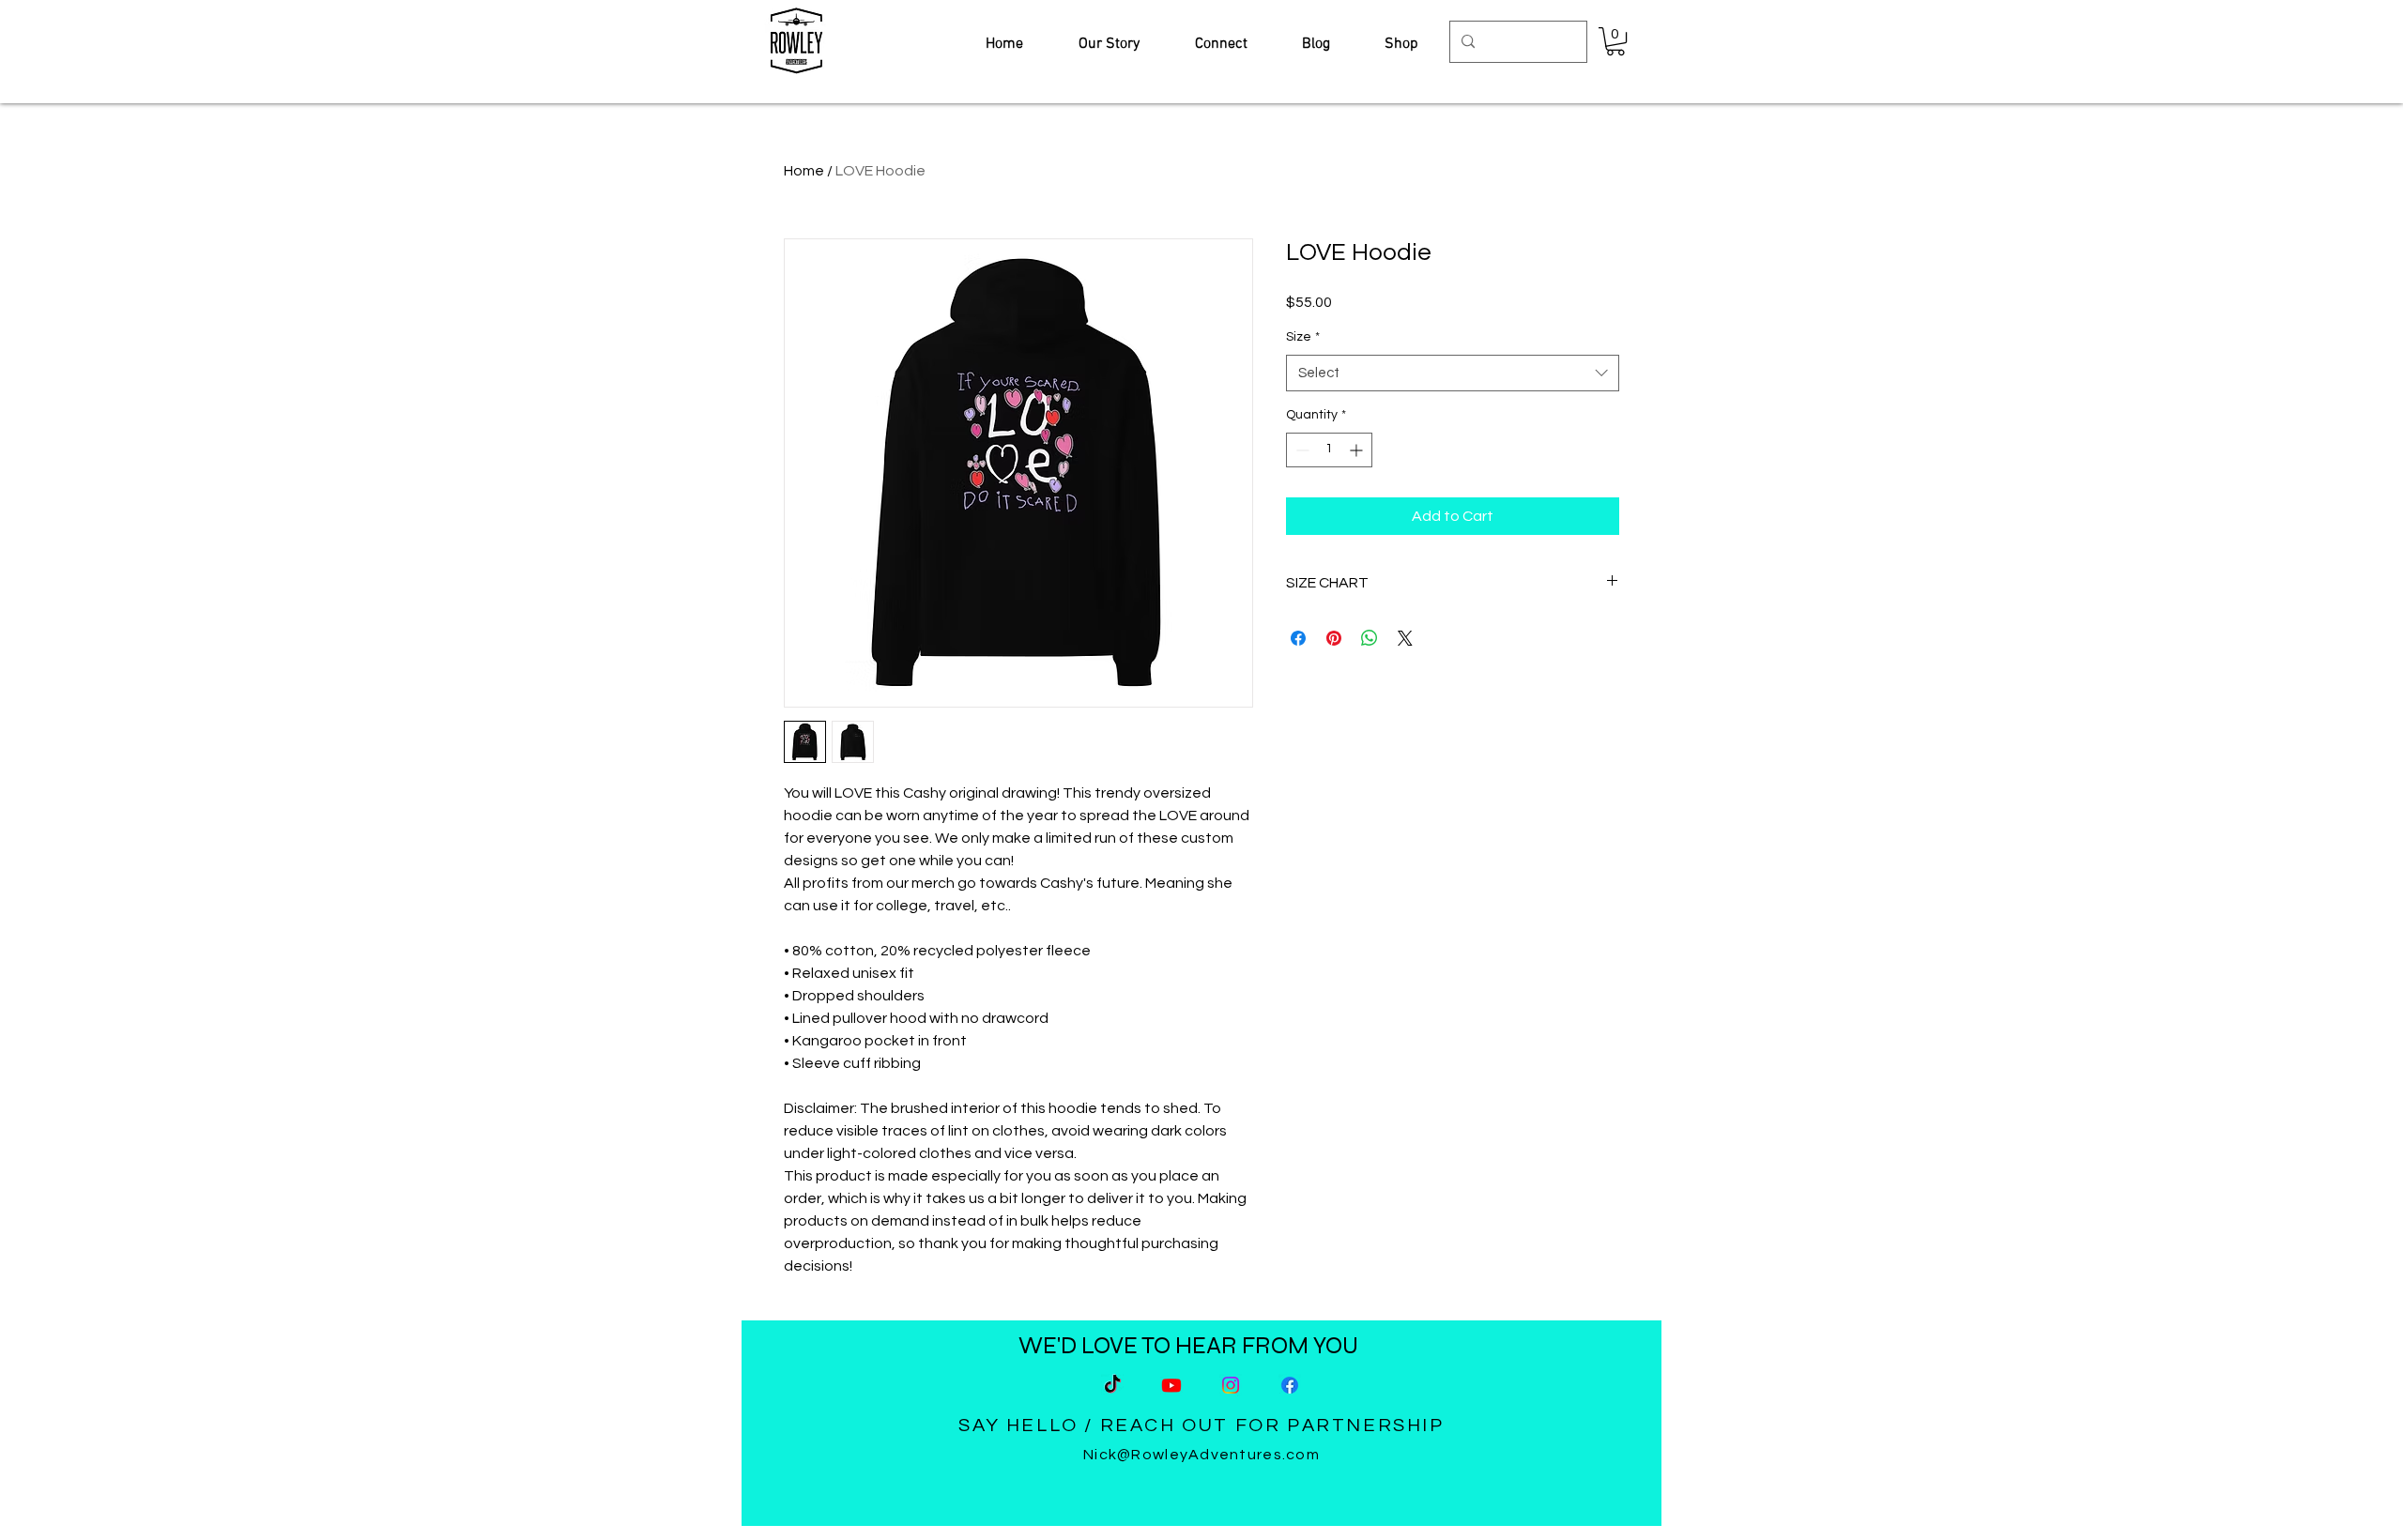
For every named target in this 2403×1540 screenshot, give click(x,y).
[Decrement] (1301, 450)
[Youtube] (1171, 1385)
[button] (1615, 41)
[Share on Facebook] (1298, 638)
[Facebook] (1290, 1385)
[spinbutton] (1329, 450)
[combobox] (1453, 373)
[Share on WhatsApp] (1370, 638)
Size (1303, 337)
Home (804, 171)
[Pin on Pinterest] (1334, 638)
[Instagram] (1231, 1385)
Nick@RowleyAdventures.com (1201, 1455)
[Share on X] (1405, 638)
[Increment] (1358, 450)
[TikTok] (1112, 1385)
